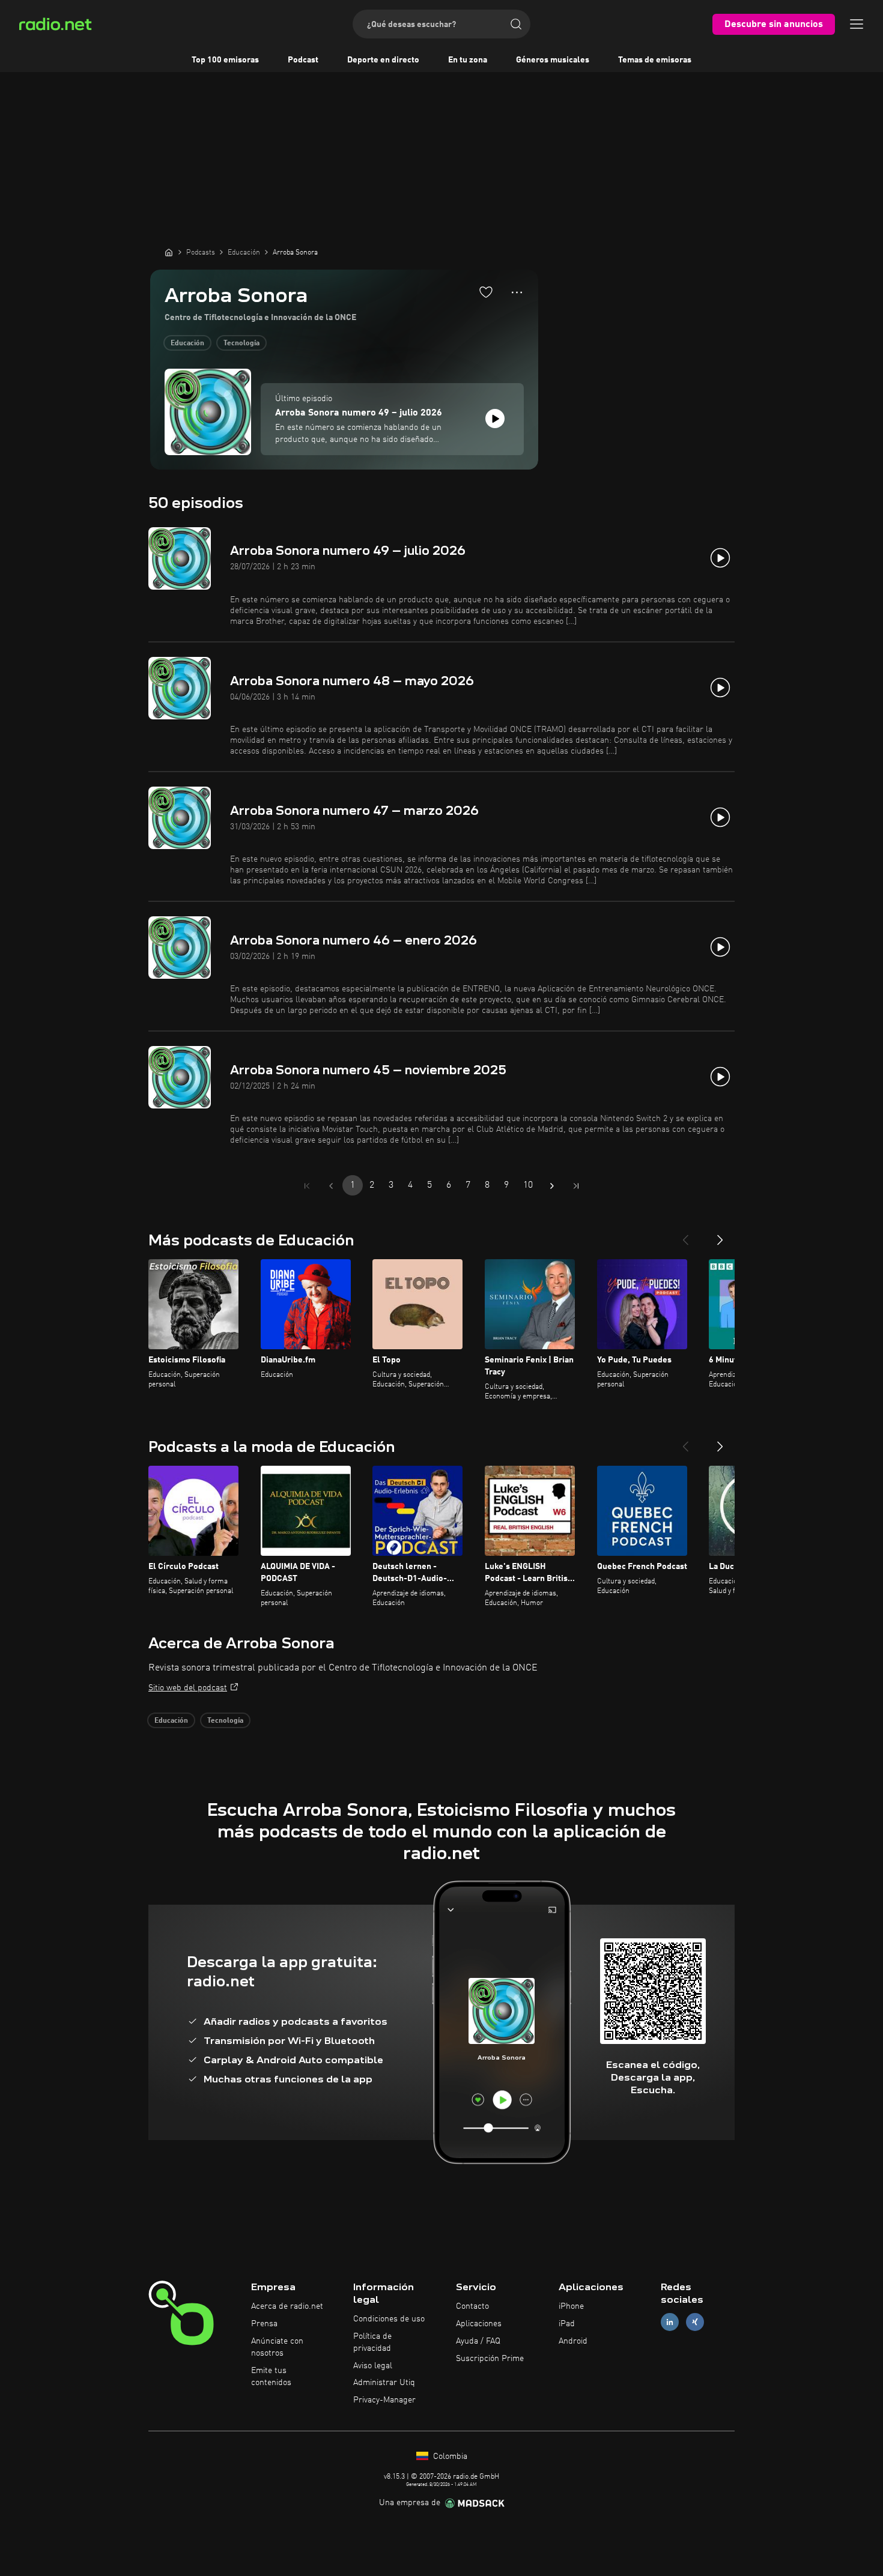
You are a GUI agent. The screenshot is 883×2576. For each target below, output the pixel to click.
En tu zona (468, 60)
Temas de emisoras (655, 60)
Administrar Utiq (384, 2383)
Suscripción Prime (490, 2359)
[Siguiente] (720, 1235)
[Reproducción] (495, 419)
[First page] (307, 1186)
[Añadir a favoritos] (486, 292)
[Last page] (576, 1186)
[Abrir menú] (857, 24)
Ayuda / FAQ (478, 2341)
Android (573, 2341)
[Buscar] (516, 24)
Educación (187, 343)
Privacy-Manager (384, 2400)
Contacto (472, 2306)
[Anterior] (685, 1235)
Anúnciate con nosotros (277, 2347)
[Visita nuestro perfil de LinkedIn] (670, 2322)
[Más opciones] (517, 292)
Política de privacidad (372, 2342)
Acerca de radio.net (287, 2306)
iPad (567, 2324)
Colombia (449, 2457)
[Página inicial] (169, 252)
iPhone (571, 2306)
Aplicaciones (479, 2324)
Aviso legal (373, 2366)
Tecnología (241, 343)
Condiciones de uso (389, 2319)
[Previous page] (331, 1186)
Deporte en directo (383, 60)
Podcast (303, 60)
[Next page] (552, 1186)
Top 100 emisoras (225, 60)
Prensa (264, 2324)
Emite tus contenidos (271, 2377)
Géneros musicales (553, 60)
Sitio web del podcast (188, 1688)
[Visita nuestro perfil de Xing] (695, 2322)
